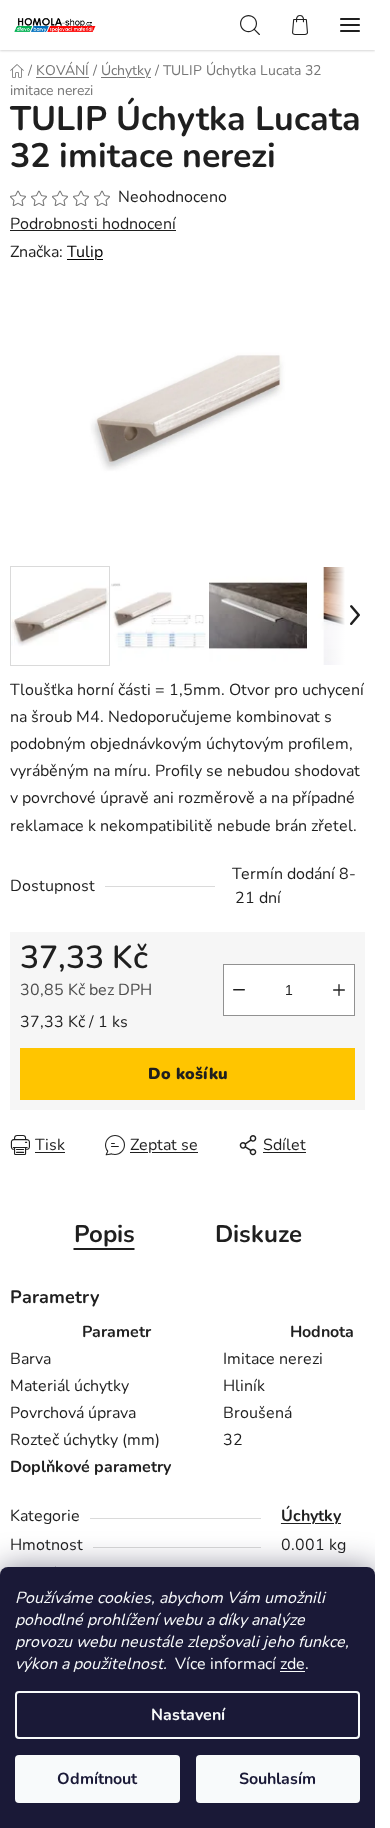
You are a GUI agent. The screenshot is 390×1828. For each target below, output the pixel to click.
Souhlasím (277, 1779)
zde (292, 1664)
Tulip (85, 252)
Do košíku (188, 1074)
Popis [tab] (104, 1234)
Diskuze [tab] (258, 1234)
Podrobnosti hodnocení (93, 224)
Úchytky (311, 1516)
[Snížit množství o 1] (239, 990)
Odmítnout (97, 1779)
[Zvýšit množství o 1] (339, 990)
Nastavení (188, 1715)
